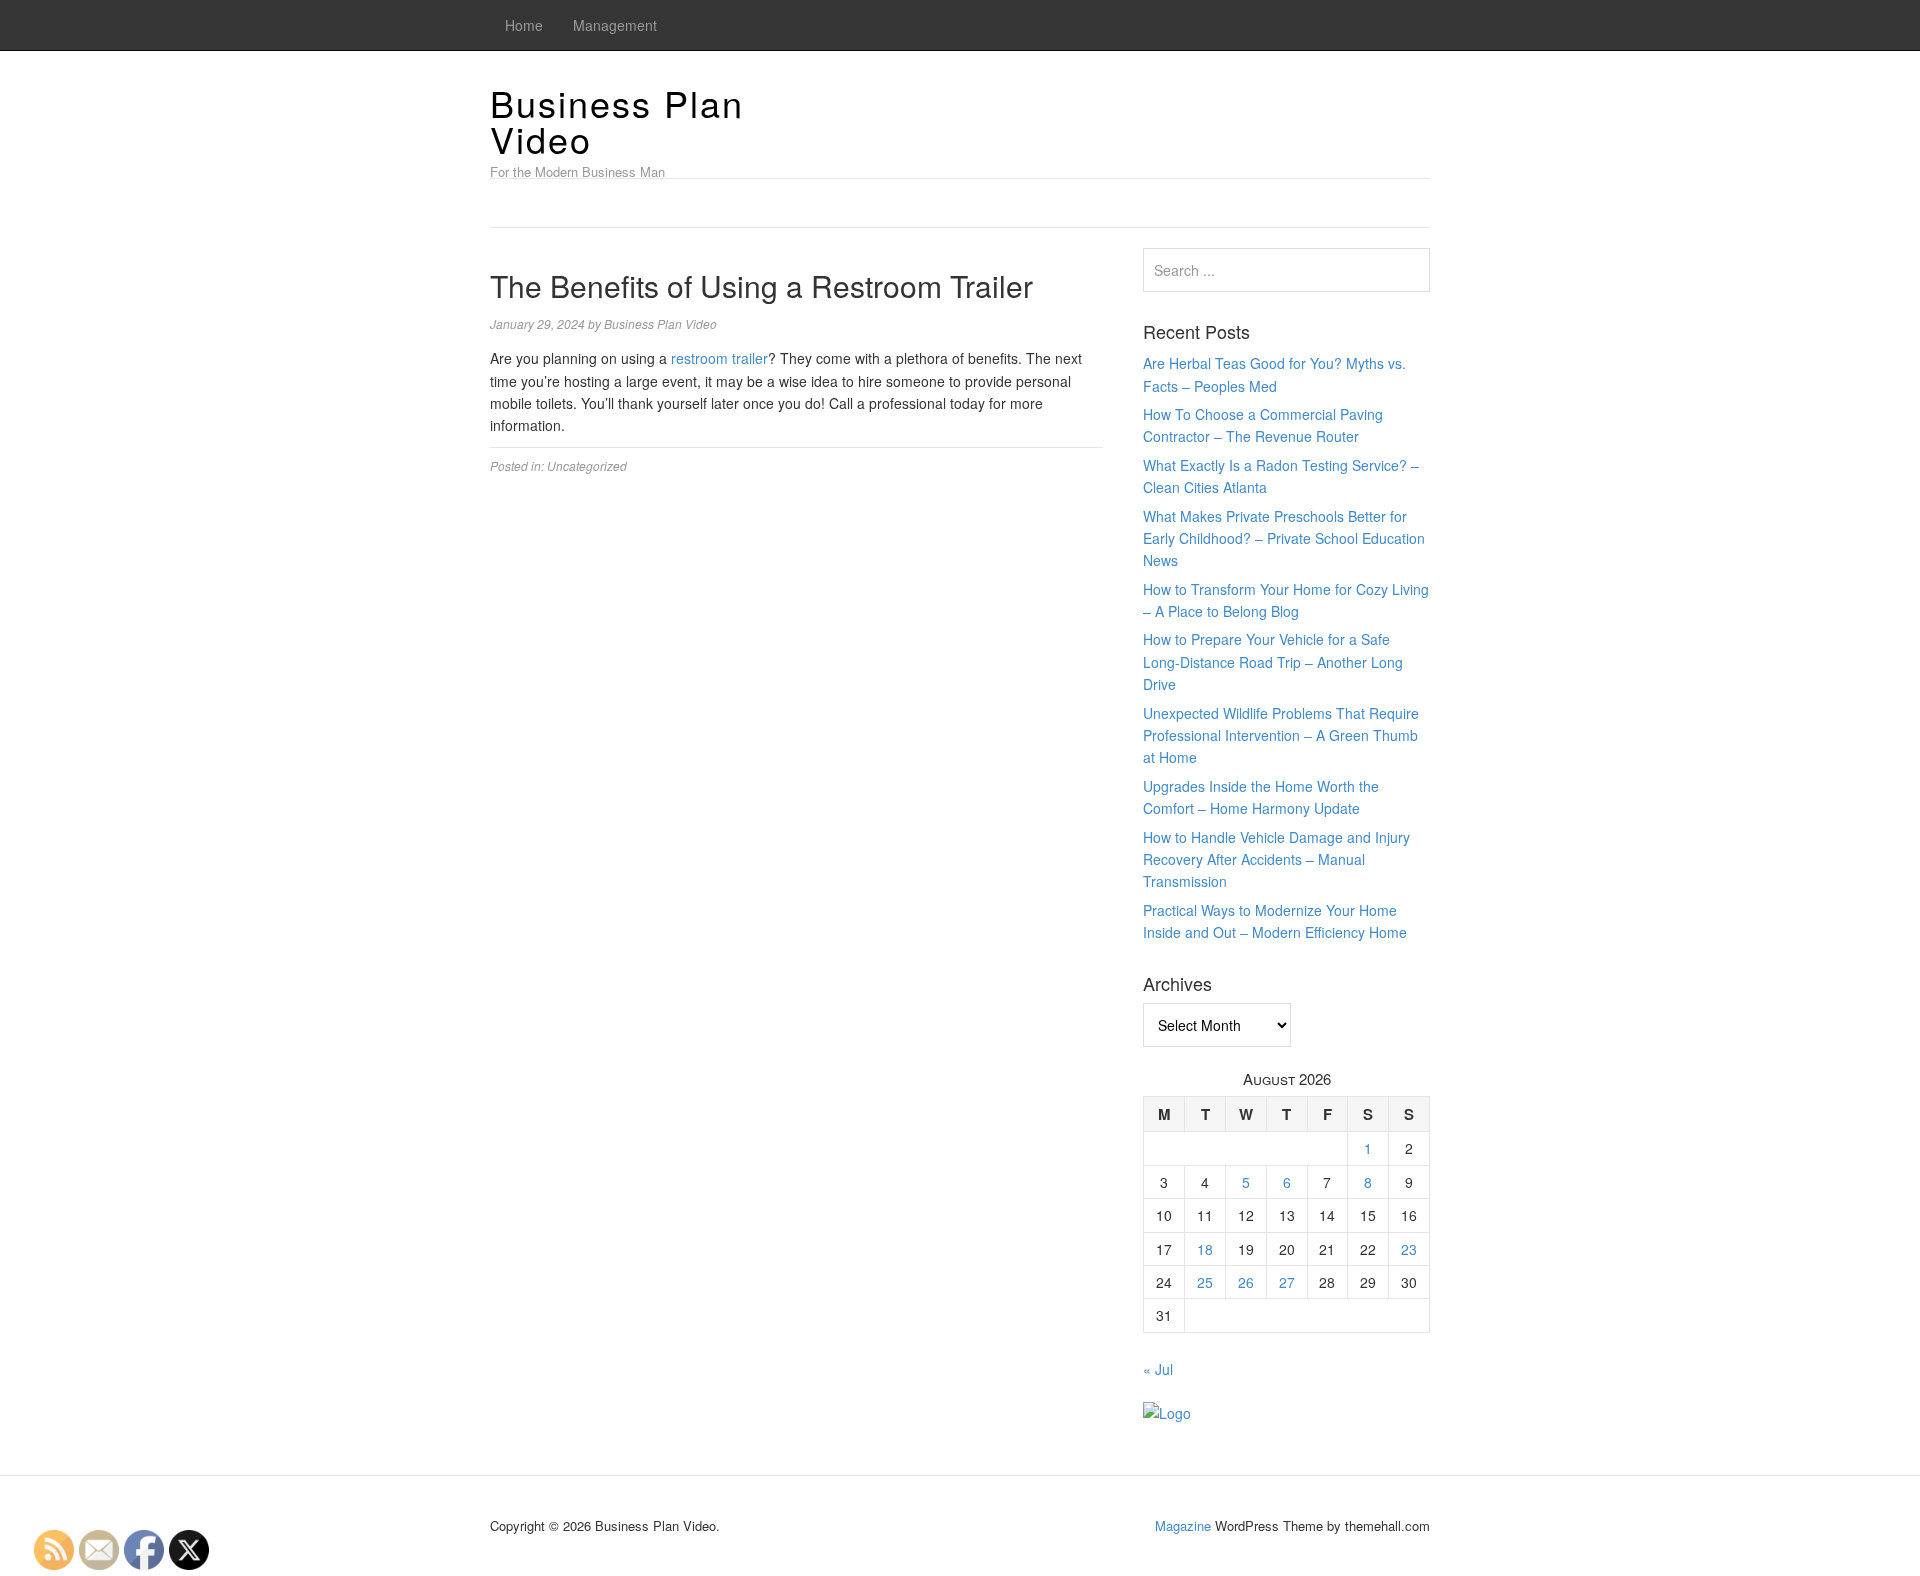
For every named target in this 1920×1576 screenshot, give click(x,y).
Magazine (1183, 1525)
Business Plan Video (617, 120)
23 (1409, 1249)
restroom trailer (719, 358)
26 (1246, 1282)
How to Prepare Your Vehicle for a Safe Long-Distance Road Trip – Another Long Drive (1273, 661)
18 (1205, 1249)
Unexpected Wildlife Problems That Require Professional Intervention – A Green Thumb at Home (1281, 735)
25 (1205, 1282)
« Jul (1158, 1369)
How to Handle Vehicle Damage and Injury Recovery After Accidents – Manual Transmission (1276, 859)
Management (615, 25)
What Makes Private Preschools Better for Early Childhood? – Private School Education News (1284, 538)
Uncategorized (587, 465)
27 (1287, 1282)
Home (524, 25)
